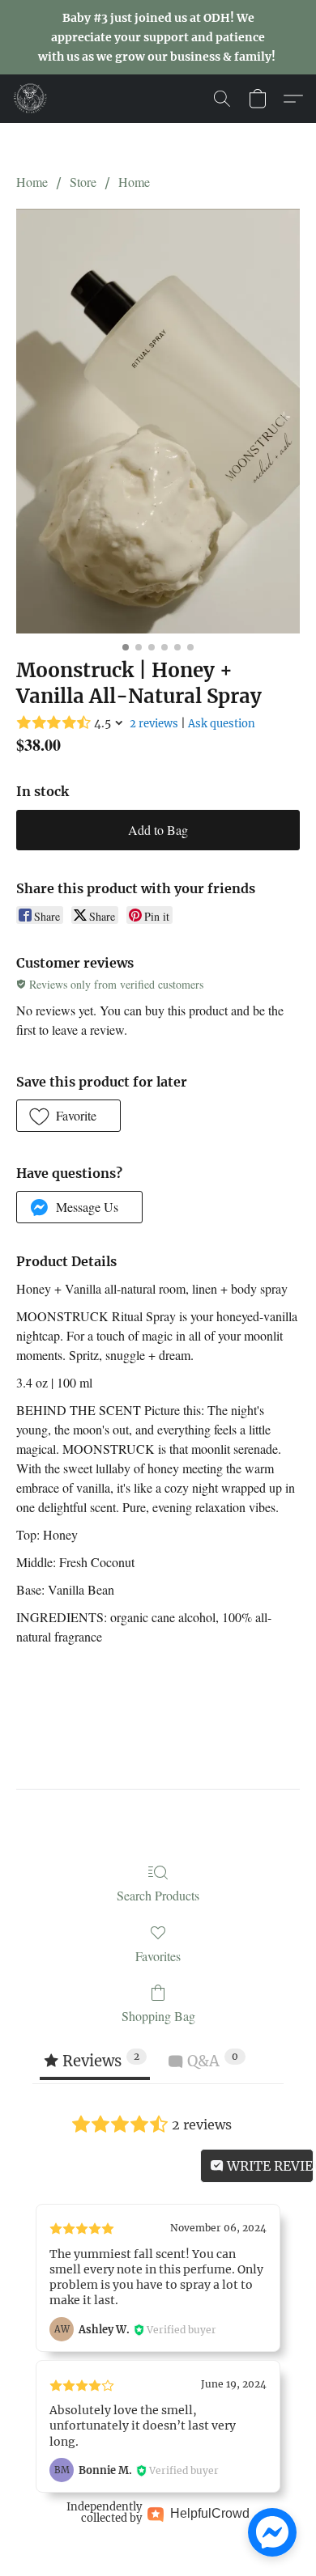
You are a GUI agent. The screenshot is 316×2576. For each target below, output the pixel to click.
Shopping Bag (158, 2016)
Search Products (158, 1895)
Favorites (158, 1956)
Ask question (222, 724)
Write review (269, 2166)
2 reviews (154, 724)
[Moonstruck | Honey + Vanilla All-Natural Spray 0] (158, 421)
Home (32, 182)
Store (83, 182)
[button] (31, 99)
